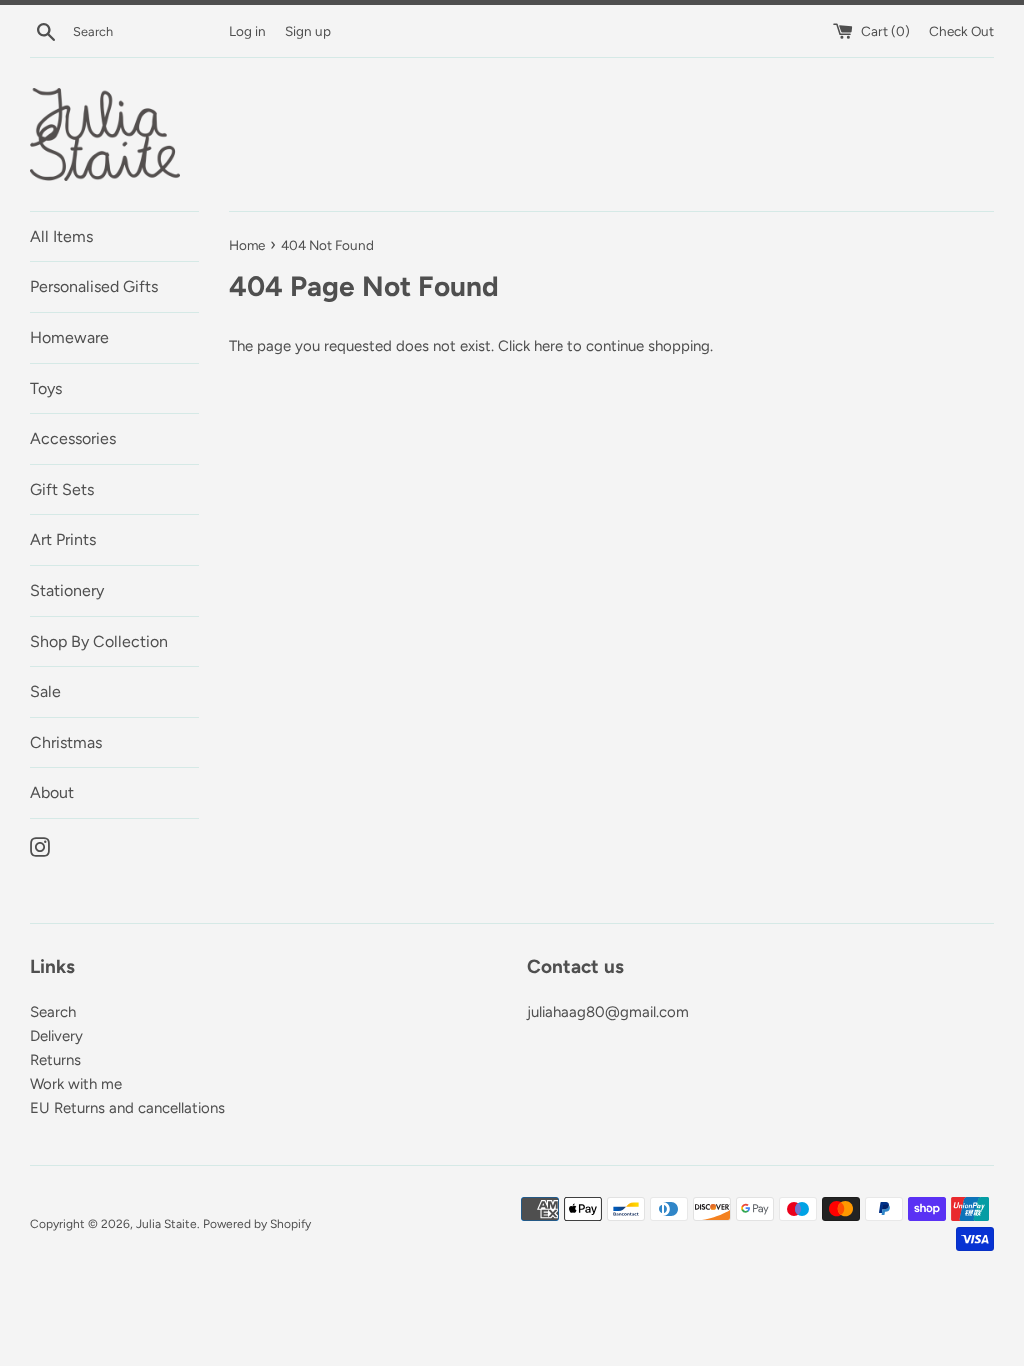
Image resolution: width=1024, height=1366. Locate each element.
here (548, 346)
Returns (55, 1060)
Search (53, 1012)
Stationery (67, 590)
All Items (61, 236)
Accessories (73, 438)
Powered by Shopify (257, 1224)
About (52, 792)
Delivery (56, 1036)
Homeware (69, 337)
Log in (247, 31)
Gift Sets (62, 489)
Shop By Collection (99, 641)
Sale (45, 691)
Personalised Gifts (94, 286)
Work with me (76, 1084)
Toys (46, 388)
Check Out (961, 31)
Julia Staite (166, 1224)
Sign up (308, 31)
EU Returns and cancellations (127, 1108)
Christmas (66, 742)
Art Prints (63, 539)
